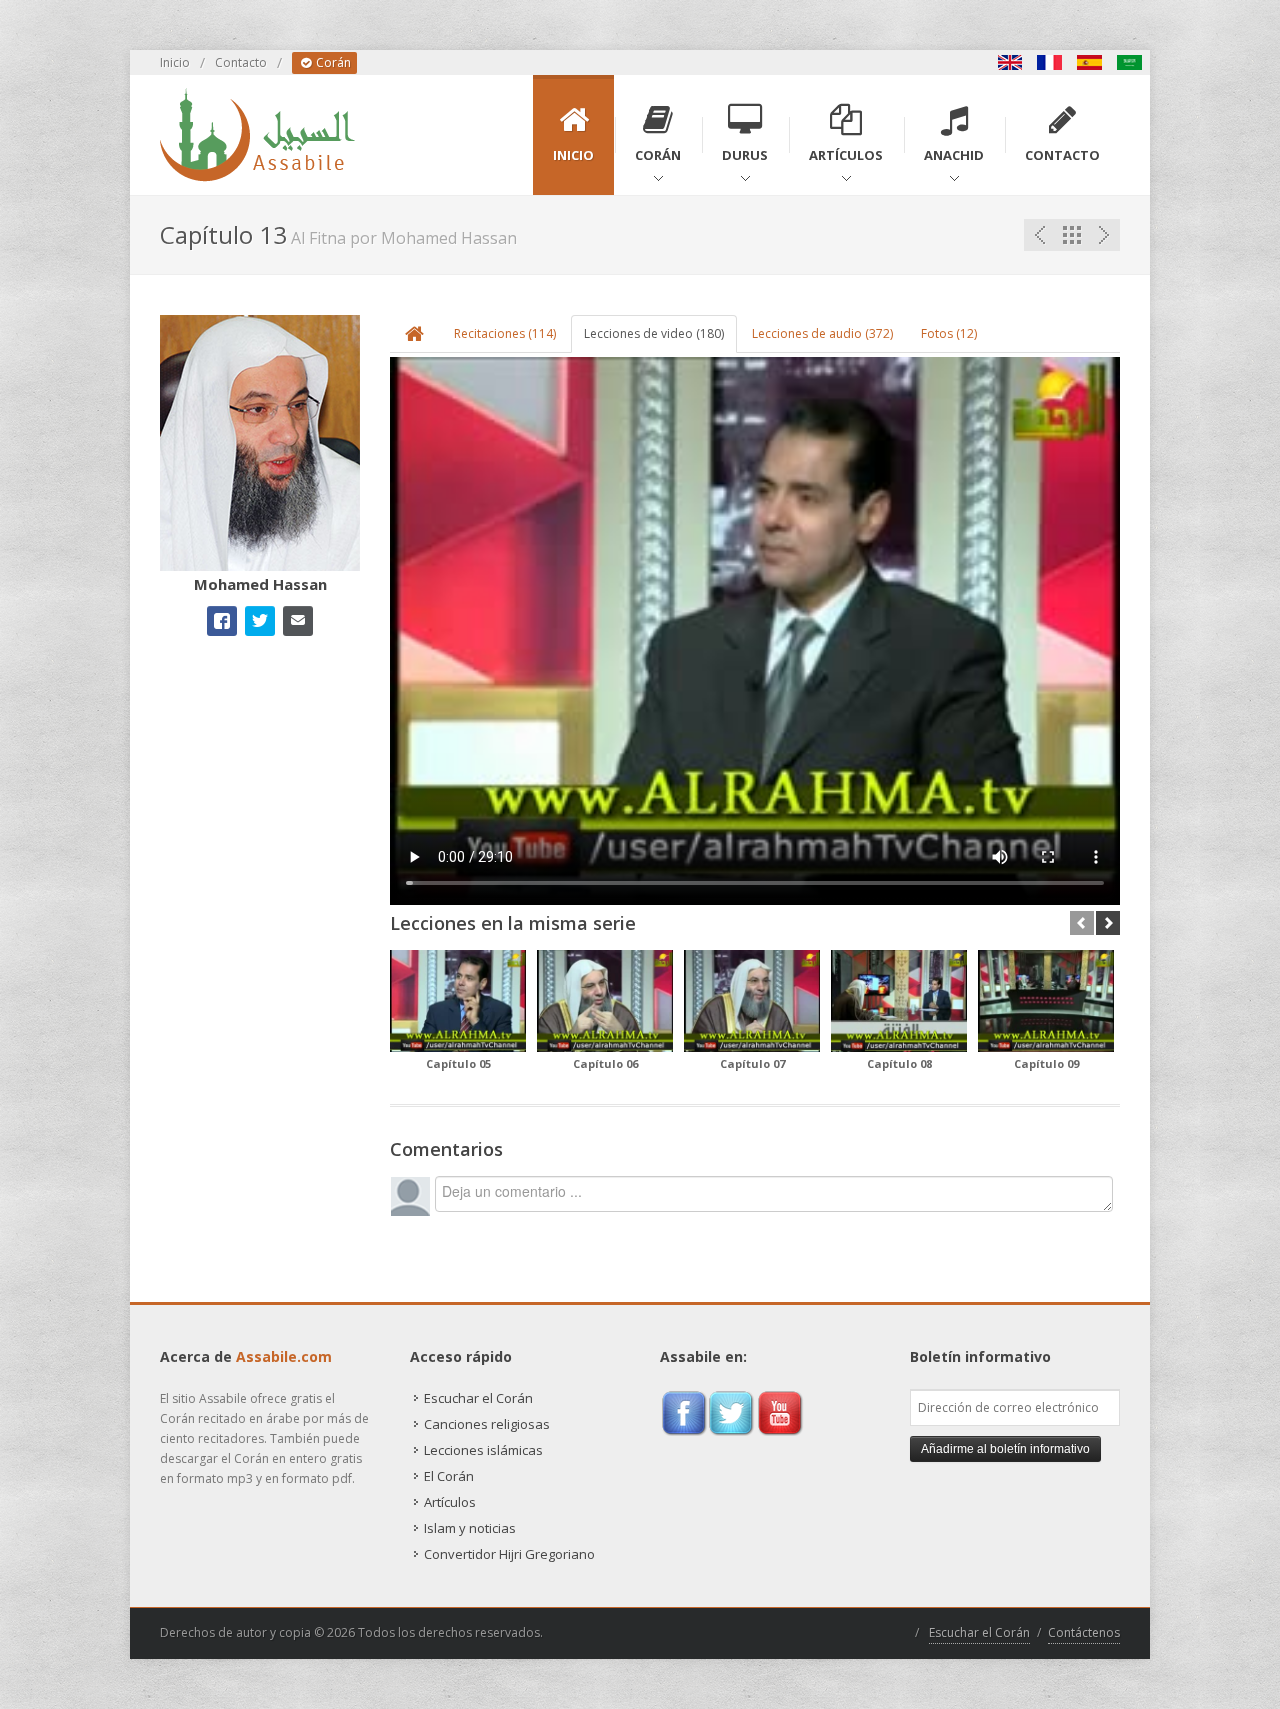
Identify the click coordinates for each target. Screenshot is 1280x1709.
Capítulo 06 (605, 1063)
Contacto (241, 62)
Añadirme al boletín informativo (1005, 1449)
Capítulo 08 (899, 1063)
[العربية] (1130, 62)
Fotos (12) (949, 333)
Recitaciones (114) (505, 333)
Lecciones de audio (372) (822, 333)
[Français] (1050, 62)
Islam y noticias (470, 1528)
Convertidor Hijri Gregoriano (509, 1554)
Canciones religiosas (487, 1424)
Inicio (175, 62)
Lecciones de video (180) (654, 333)
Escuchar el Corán (478, 1398)
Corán (332, 62)
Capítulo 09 (1046, 1063)
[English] (1010, 62)
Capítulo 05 (458, 1063)
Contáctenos (1084, 1632)
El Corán (449, 1476)
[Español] (1090, 62)
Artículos (450, 1502)
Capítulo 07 (752, 1063)
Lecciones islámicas (483, 1450)
